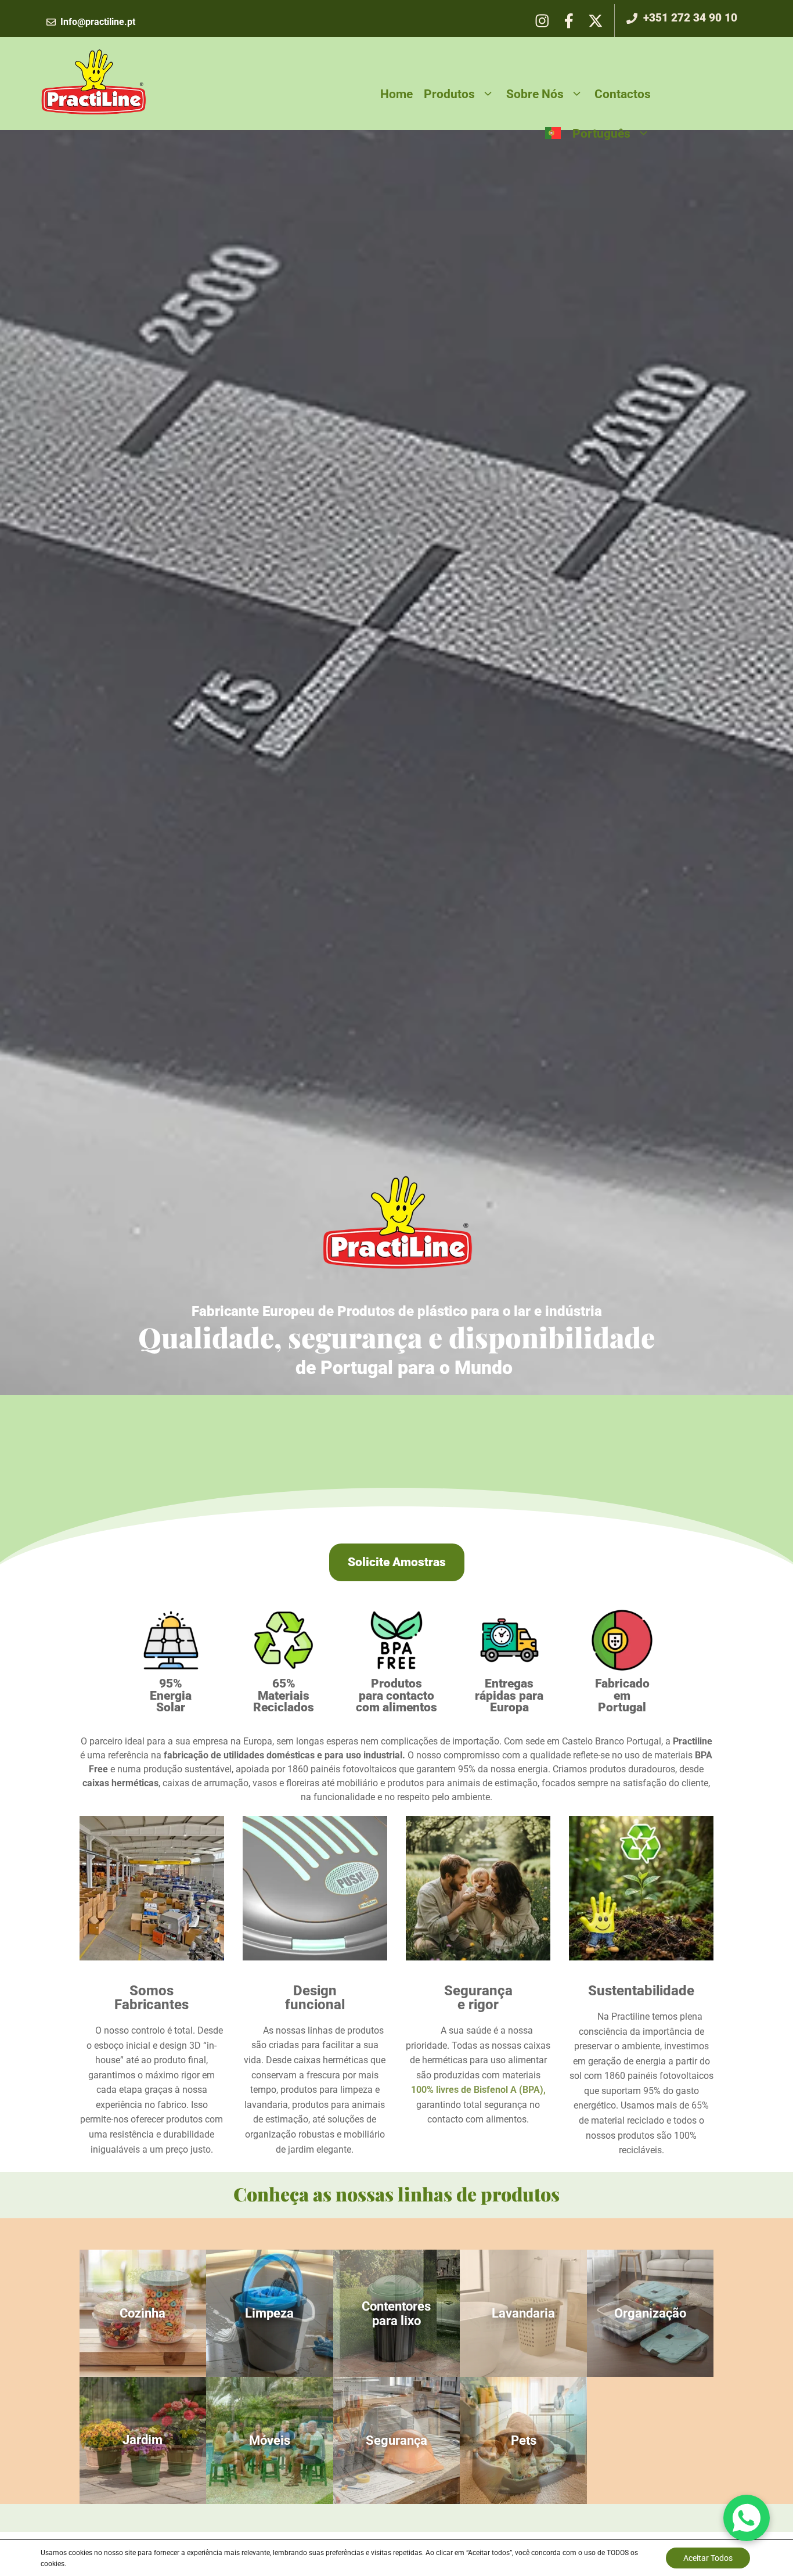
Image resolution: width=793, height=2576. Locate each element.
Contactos (623, 94)
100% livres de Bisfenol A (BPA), (478, 2090)
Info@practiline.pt (98, 22)
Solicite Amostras (397, 1562)
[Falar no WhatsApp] (747, 2518)
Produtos (449, 94)
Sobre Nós (535, 94)
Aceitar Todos (708, 2558)
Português (601, 133)
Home (396, 94)
